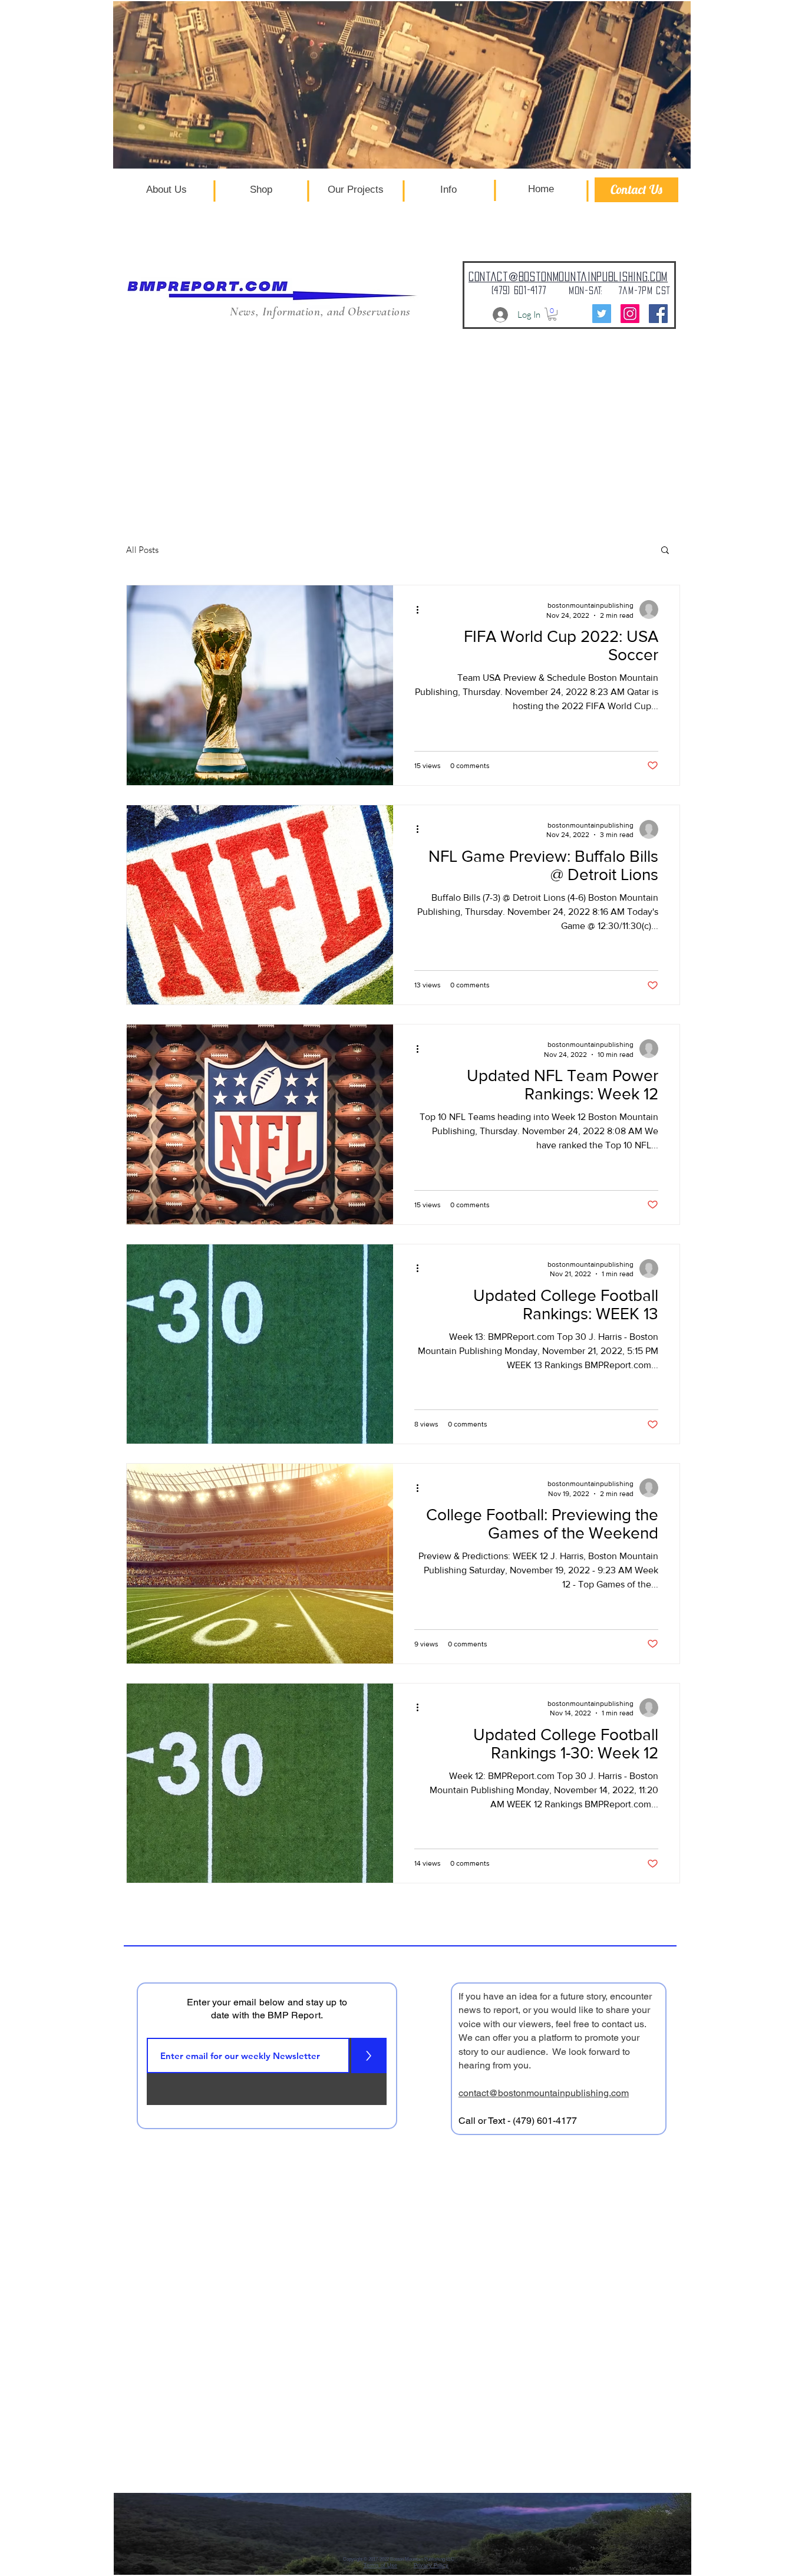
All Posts (142, 550)
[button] (552, 314)
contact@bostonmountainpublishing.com (544, 2093)
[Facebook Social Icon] (658, 314)
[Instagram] (630, 314)
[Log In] (490, 315)
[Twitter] (602, 314)
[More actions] (421, 610)
